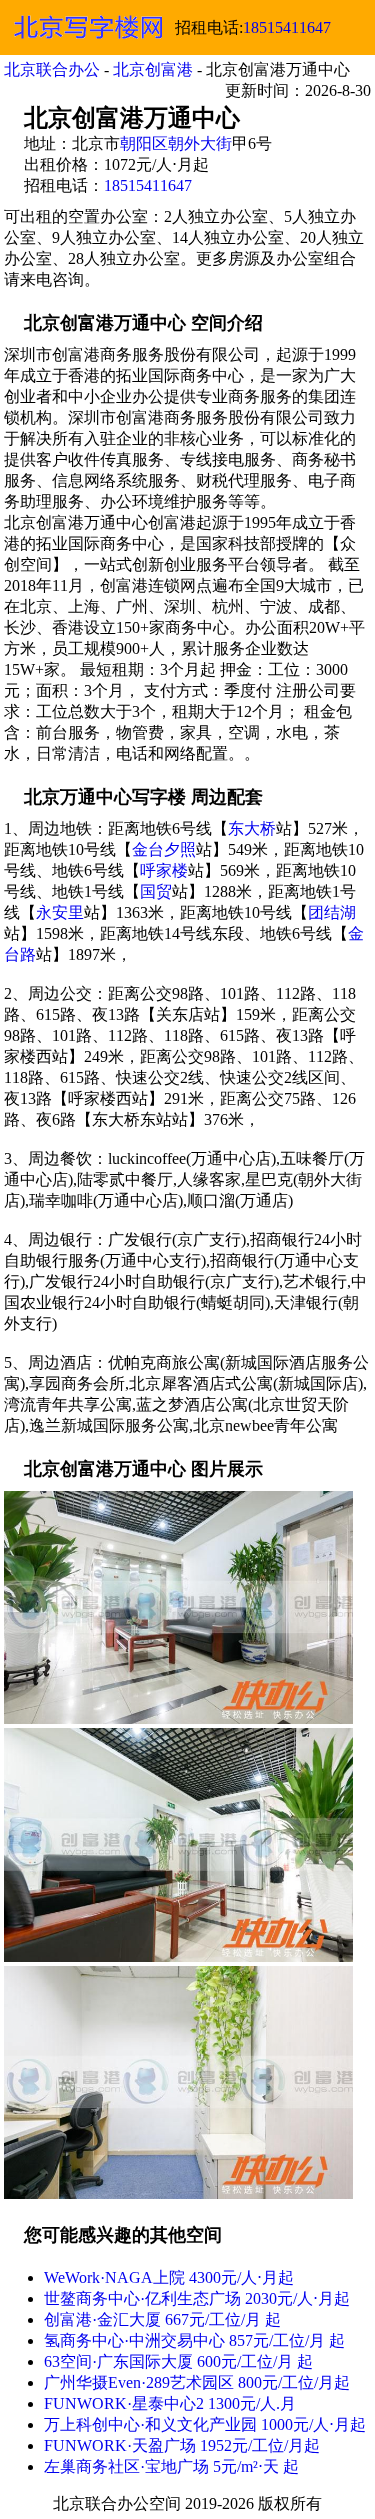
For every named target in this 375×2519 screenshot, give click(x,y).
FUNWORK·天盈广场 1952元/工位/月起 (182, 2445)
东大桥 (252, 828)
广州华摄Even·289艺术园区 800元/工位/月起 (197, 2382)
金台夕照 (164, 849)
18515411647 (287, 27)
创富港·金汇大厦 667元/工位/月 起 (162, 2319)
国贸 (156, 891)
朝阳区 (144, 143)
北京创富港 (153, 69)
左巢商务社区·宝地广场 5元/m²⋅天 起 (171, 2466)
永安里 (60, 912)
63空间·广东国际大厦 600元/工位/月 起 (178, 2361)
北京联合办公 (52, 69)
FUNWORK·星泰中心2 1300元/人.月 (170, 2403)
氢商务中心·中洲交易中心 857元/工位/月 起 (194, 2340)
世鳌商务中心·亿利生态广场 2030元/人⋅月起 (197, 2298)
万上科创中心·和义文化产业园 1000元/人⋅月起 (205, 2424)
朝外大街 (200, 143)
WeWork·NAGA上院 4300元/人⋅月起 (169, 2277)
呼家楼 (164, 870)
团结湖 (332, 912)
